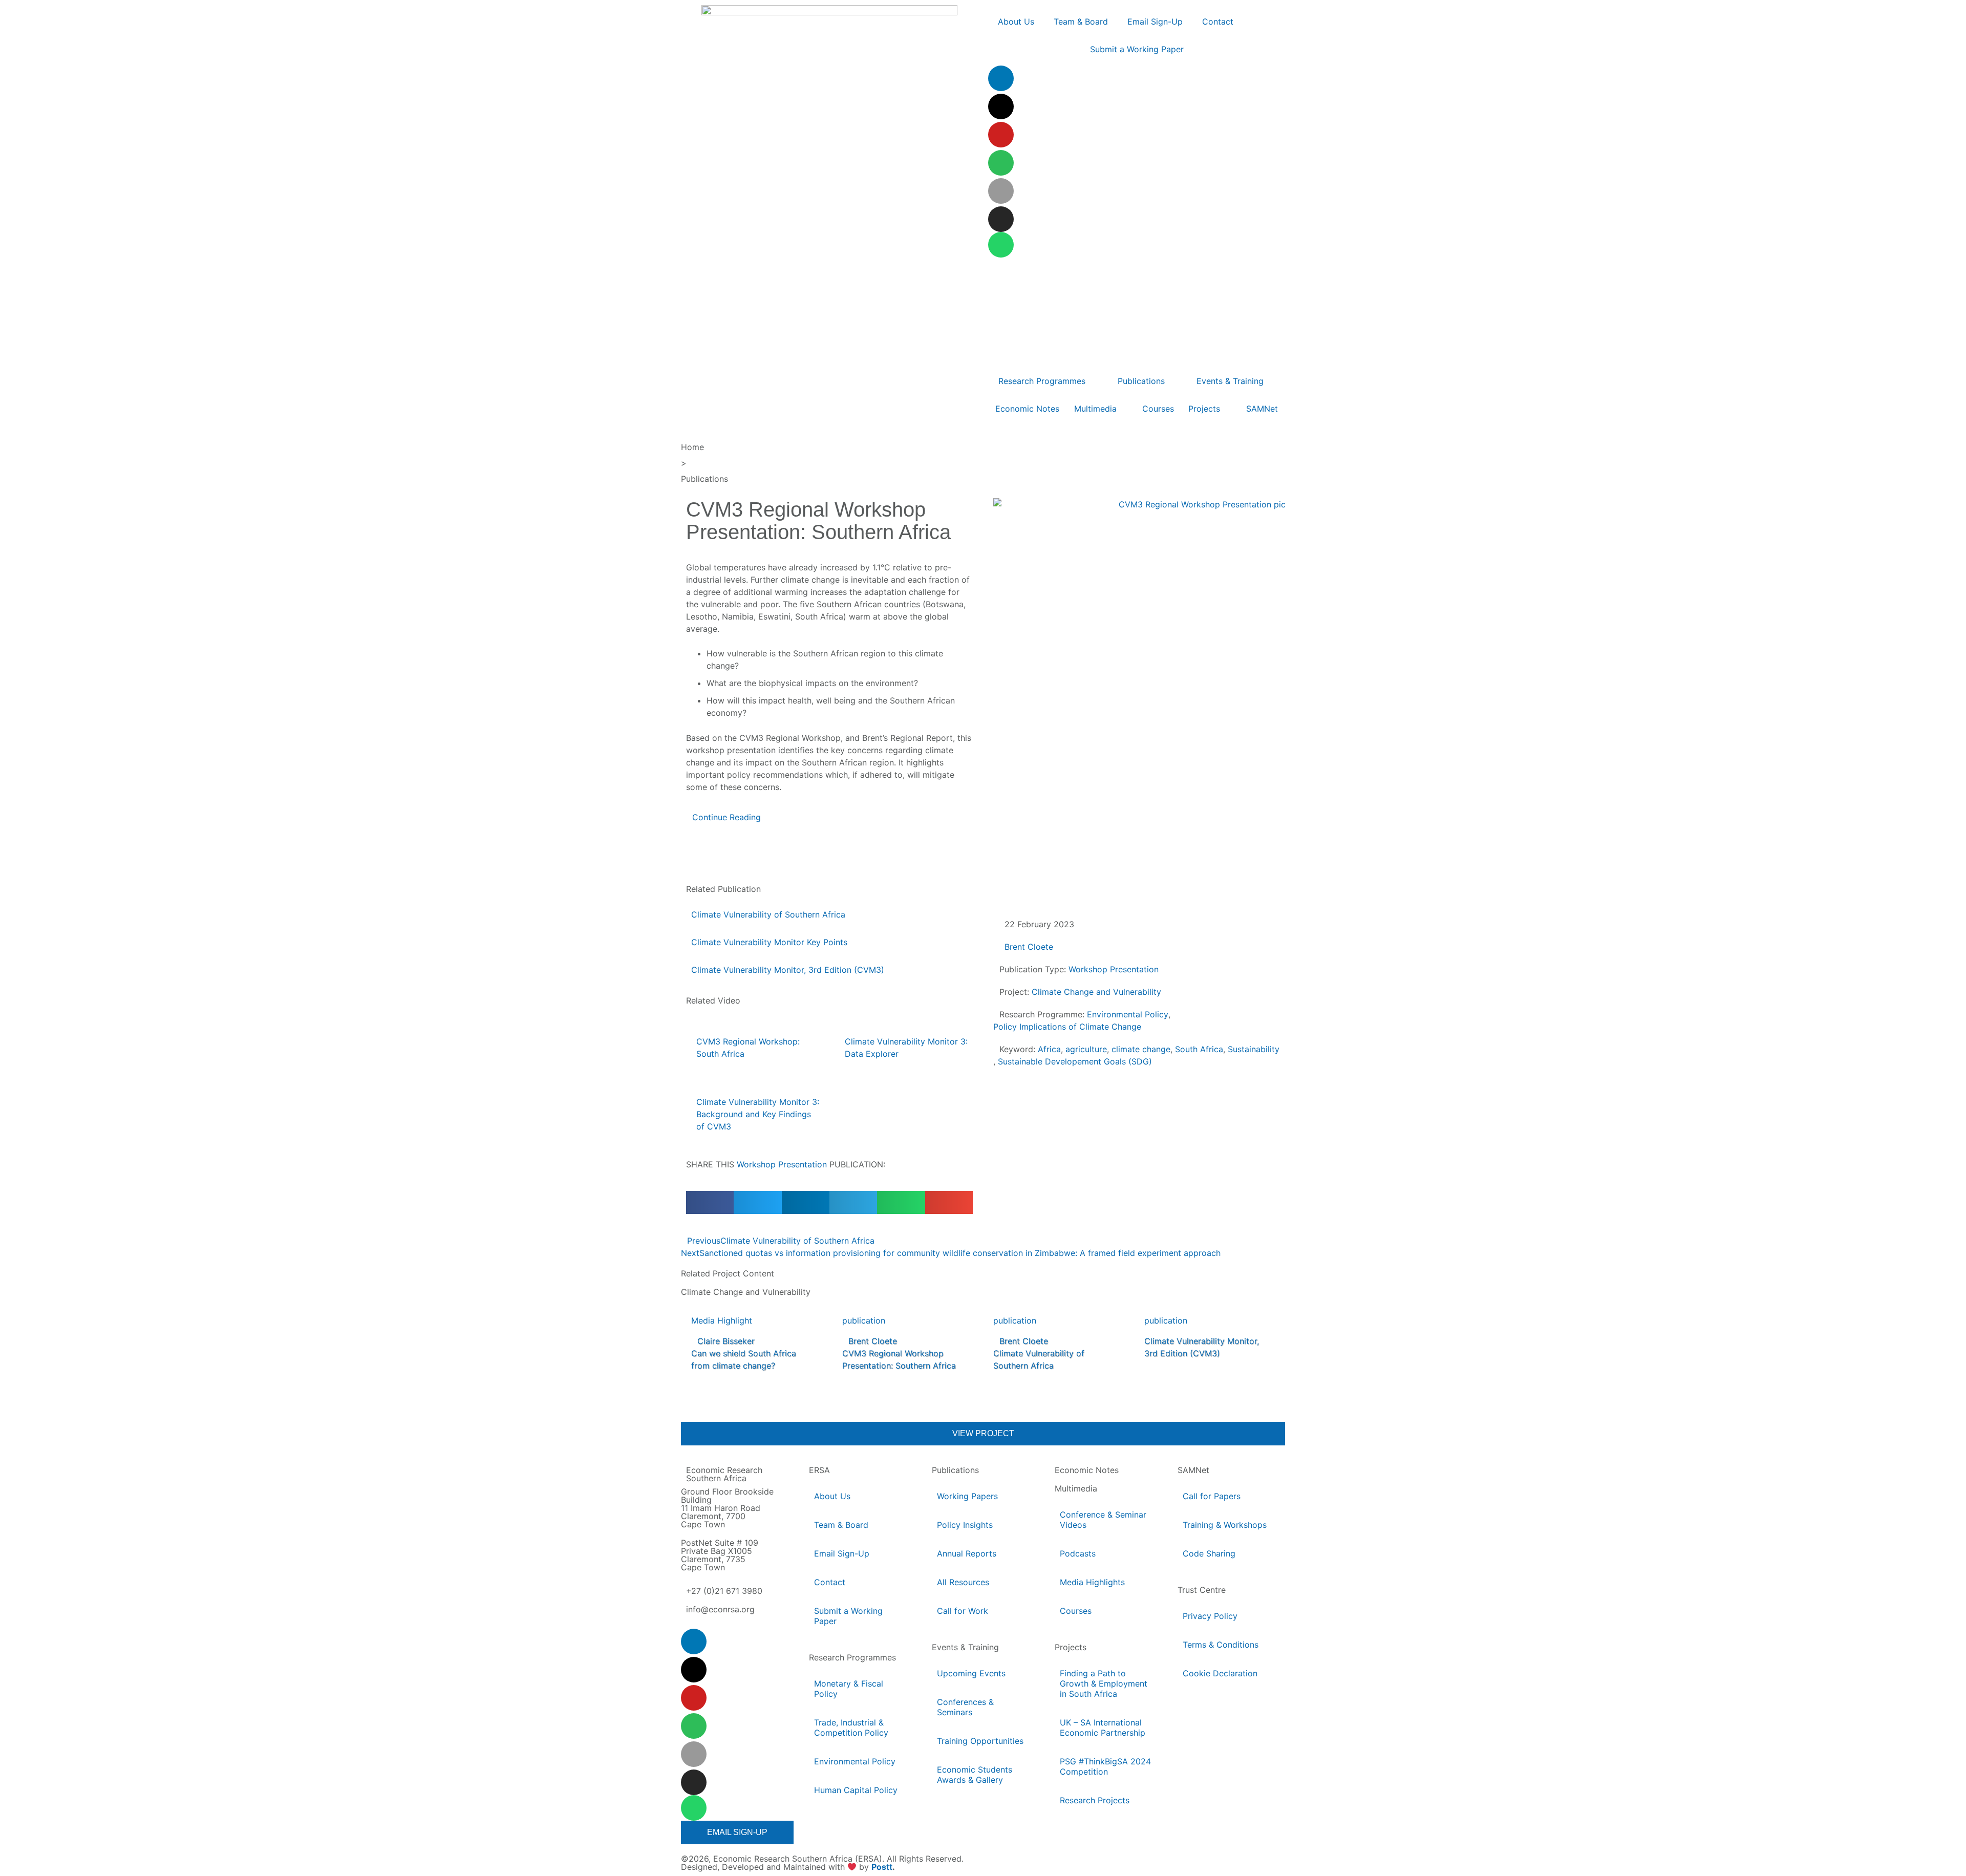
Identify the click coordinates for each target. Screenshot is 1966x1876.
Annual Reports (967, 1553)
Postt (882, 1867)
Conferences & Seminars (965, 1707)
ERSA (819, 1470)
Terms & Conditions (1221, 1645)
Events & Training (965, 1647)
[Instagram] (1001, 219)
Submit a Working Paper (848, 1616)
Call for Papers (1212, 1496)
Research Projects (1095, 1800)
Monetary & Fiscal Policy (849, 1689)
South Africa (1199, 1049)
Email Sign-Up (842, 1553)
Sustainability (1254, 1049)
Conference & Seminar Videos (1103, 1520)
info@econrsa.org (720, 1609)
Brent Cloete (1029, 947)
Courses (1076, 1611)
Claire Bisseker (726, 1341)
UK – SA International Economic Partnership (1103, 1728)
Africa (1049, 1049)
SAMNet (1193, 1470)
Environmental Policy (1128, 1014)
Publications (704, 479)
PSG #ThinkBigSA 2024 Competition (1105, 1766)
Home (692, 447)
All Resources (963, 1582)
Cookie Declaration (1220, 1673)
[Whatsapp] (1001, 245)
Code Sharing (1209, 1553)
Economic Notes (1087, 1470)
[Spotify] (1001, 163)
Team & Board (841, 1525)
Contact (830, 1582)
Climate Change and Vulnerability (1096, 992)
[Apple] (1001, 191)
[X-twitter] (1001, 106)
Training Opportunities (980, 1741)
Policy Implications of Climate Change (1067, 1027)
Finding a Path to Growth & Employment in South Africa (1104, 1683)
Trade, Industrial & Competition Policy (851, 1728)
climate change (1141, 1049)
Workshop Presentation (782, 1164)
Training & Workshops (1225, 1525)
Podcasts (1078, 1553)
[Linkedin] (1001, 78)
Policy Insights (965, 1525)
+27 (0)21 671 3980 (724, 1591)
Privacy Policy (1210, 1616)
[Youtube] (1001, 135)
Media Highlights (1092, 1582)
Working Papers (967, 1496)
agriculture (1086, 1049)
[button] (710, 1202)
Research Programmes (852, 1657)
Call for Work (963, 1611)
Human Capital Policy (856, 1790)
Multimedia (1076, 1488)
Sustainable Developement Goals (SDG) (1075, 1061)
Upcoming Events (971, 1673)
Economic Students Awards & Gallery (975, 1775)
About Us (832, 1496)
